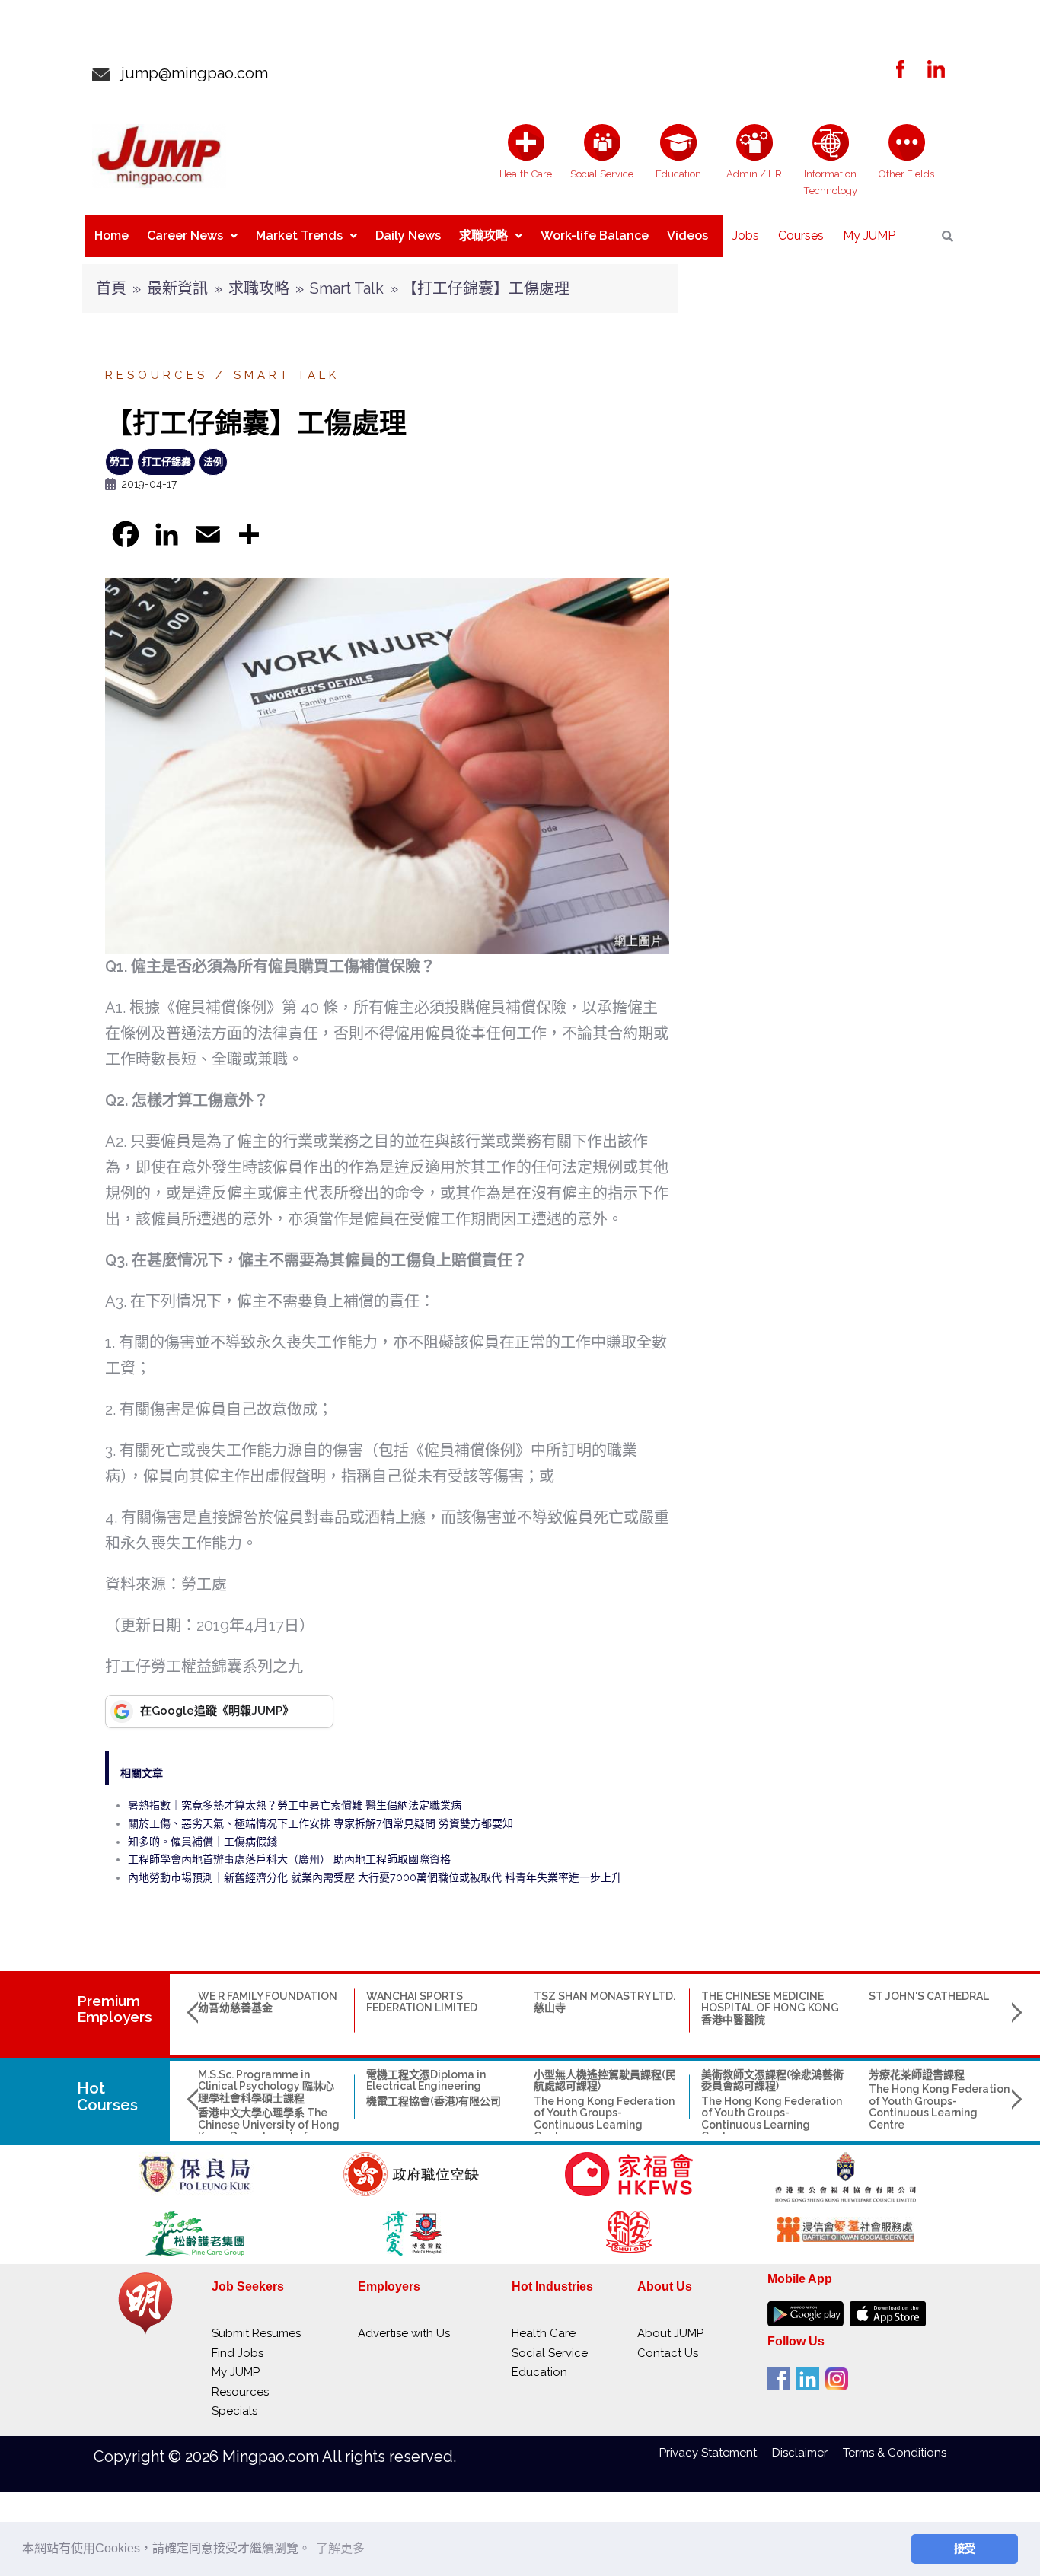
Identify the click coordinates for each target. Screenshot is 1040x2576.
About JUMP (670, 2333)
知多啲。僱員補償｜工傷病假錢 (203, 1842)
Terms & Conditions (895, 2453)
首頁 (111, 288)
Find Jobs (238, 2353)
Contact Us (668, 2353)
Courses (801, 236)
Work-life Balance (595, 236)
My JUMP (869, 236)
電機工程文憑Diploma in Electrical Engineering (426, 2080)
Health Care (544, 2333)
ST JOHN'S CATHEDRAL (929, 1996)
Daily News (408, 236)
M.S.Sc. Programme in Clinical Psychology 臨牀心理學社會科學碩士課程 (266, 2086)
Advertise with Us (404, 2333)
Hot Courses (107, 2097)
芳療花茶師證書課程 (917, 2074)
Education (539, 2372)
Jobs (746, 236)
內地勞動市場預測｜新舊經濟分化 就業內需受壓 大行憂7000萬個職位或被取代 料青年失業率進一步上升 (375, 1877)
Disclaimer (807, 2453)
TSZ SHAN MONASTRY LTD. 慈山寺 (605, 2002)
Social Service (550, 2353)
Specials (234, 2411)
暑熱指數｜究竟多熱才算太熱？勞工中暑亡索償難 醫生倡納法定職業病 (295, 1805)
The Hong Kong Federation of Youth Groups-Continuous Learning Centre (604, 2119)
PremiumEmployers (115, 2009)
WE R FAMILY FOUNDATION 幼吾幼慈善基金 (268, 2002)
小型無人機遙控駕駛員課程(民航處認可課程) (605, 2080)
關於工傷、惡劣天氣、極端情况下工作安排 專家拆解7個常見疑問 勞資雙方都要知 (321, 1823)
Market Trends (299, 236)
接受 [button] (965, 2549)
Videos (687, 236)
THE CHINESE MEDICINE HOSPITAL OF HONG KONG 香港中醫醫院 (770, 2008)
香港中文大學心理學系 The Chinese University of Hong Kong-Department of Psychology (269, 2130)
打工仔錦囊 (166, 462)
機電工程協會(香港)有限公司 (434, 2101)
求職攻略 (483, 236)
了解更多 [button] (340, 2548)
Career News (185, 236)
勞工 (120, 462)
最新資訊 (177, 288)
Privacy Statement (716, 2453)
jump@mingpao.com (189, 73)
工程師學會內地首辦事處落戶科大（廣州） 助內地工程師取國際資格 (289, 1859)
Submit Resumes (256, 2333)
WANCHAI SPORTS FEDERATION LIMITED (422, 2002)
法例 (213, 462)
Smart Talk (347, 288)
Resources (156, 375)
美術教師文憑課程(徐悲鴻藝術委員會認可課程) (772, 2080)
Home (112, 236)
